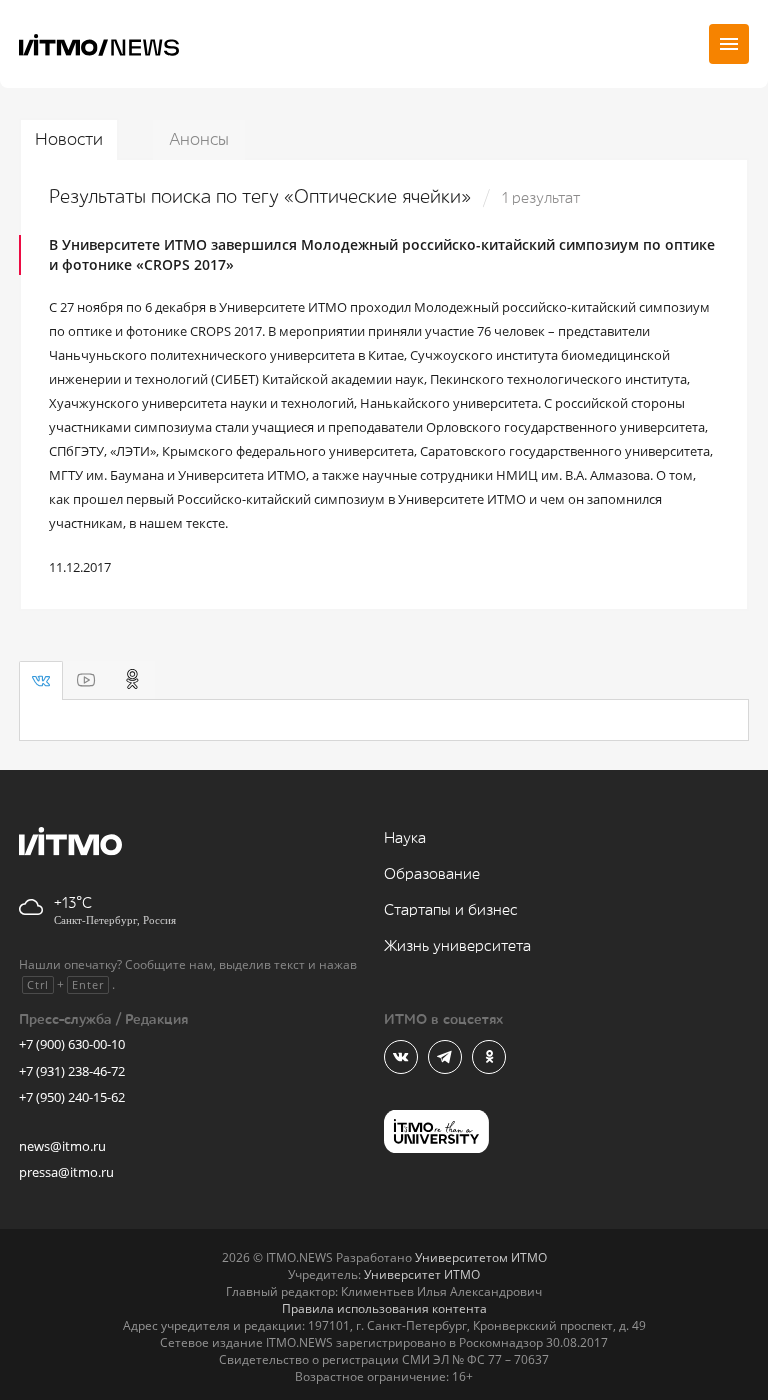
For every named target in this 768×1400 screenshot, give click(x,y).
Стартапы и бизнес (451, 910)
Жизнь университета (457, 946)
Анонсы (199, 139)
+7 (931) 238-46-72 (72, 1071)
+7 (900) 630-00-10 (72, 1044)
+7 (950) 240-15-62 (72, 1097)
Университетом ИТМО (481, 1257)
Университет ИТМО (422, 1274)
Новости (69, 139)
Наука (405, 838)
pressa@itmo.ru (66, 1172)
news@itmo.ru (62, 1146)
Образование (432, 874)
